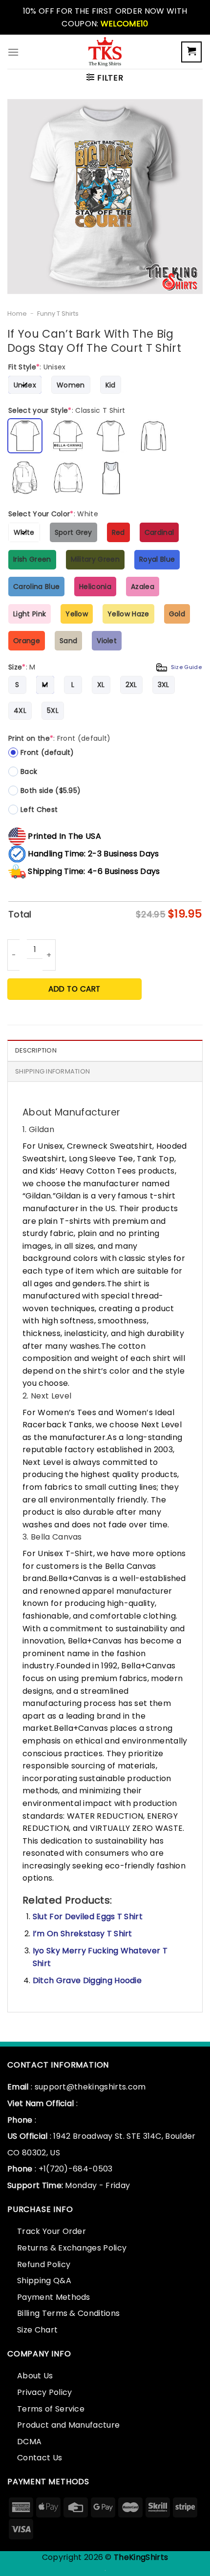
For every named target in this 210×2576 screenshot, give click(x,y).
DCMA (29, 2442)
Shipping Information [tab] (52, 1071)
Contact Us (40, 2458)
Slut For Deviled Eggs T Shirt (88, 1917)
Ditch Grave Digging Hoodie (87, 1980)
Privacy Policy (44, 2392)
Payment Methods (54, 2297)
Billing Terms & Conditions (68, 2313)
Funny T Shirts (58, 314)
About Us (35, 2376)
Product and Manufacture (68, 2425)
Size (105, 667)
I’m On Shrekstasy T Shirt (83, 1934)
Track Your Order (52, 2231)
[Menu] (13, 52)
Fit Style (37, 367)
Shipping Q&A (44, 2281)
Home (17, 314)
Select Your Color (53, 514)
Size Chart (37, 2330)
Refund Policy (44, 2264)
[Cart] (191, 52)
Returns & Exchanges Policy (72, 2248)
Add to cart (74, 989)
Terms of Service (51, 2409)
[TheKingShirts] (105, 52)
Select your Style (67, 410)
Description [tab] (36, 1050)
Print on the (60, 738)
